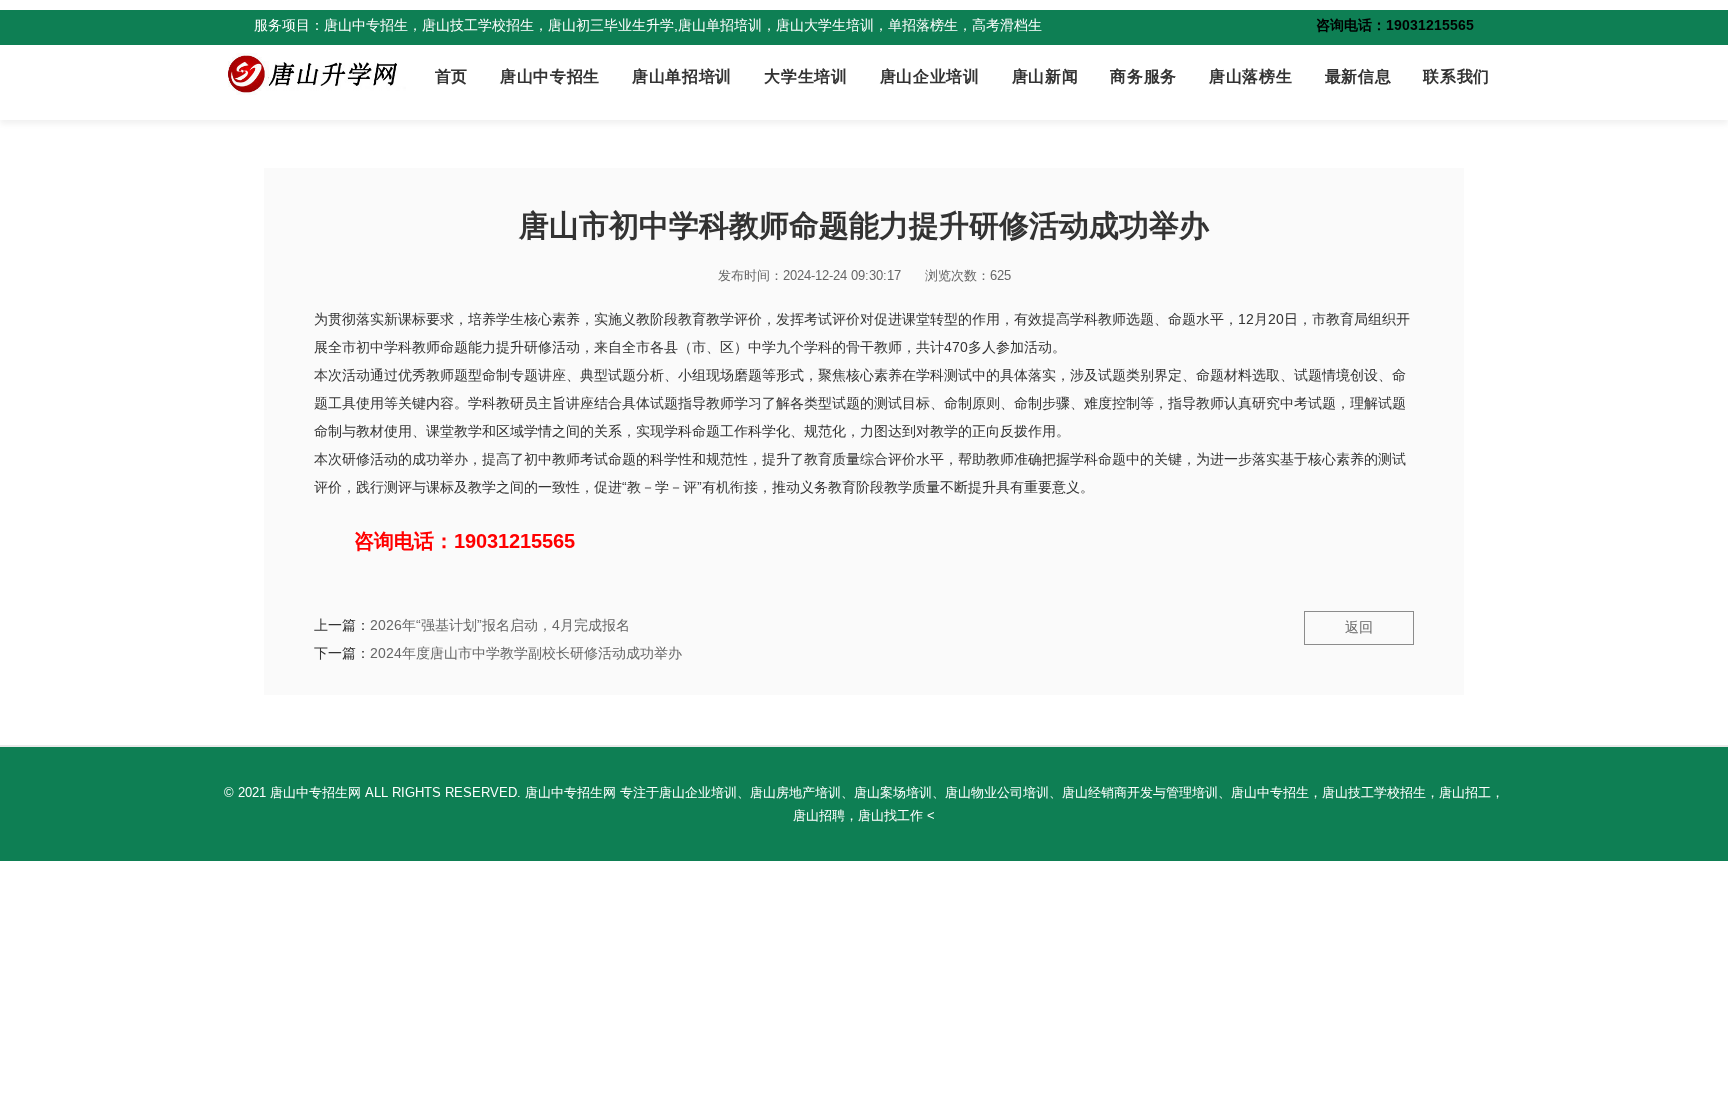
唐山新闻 (1045, 76)
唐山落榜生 (1250, 76)
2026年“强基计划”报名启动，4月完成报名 (500, 625)
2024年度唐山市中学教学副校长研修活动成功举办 (526, 653)
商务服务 (1143, 76)
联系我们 (1456, 76)
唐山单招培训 (682, 76)
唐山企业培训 (930, 76)
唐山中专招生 (550, 76)
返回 (1359, 627)
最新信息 (1358, 76)
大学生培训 (805, 76)
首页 (451, 76)
